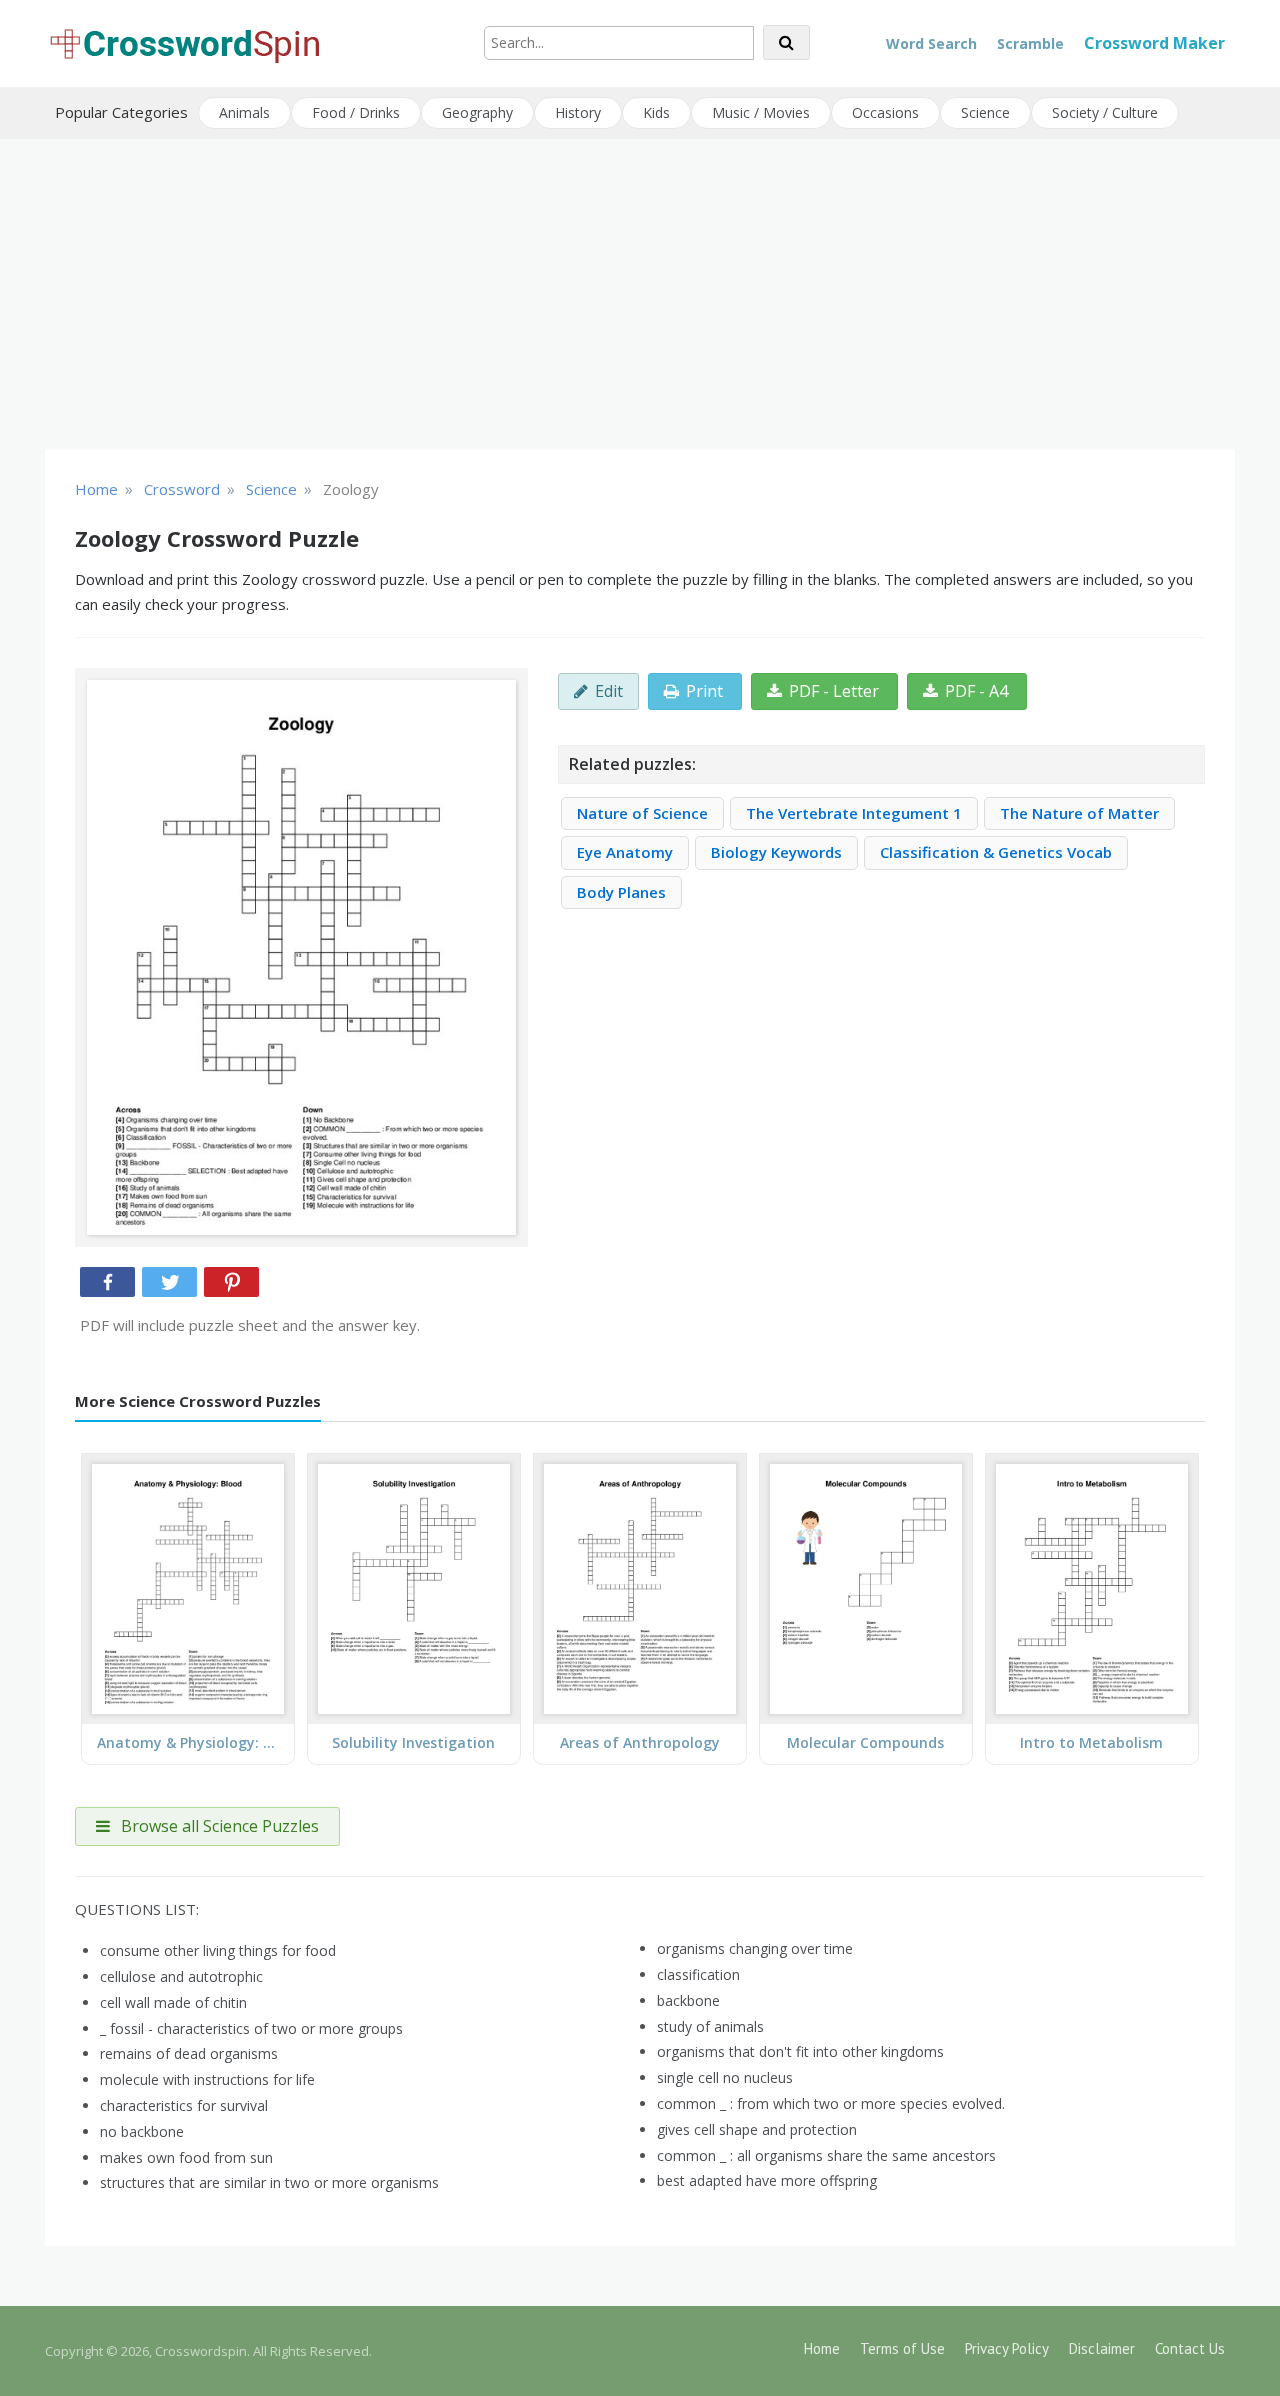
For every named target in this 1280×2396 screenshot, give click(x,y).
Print (704, 691)
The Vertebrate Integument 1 (854, 813)
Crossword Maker (1154, 43)
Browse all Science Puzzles (218, 1826)
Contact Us (1190, 2348)
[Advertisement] (640, 294)
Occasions (885, 112)
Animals (244, 112)
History (578, 112)
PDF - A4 (976, 691)
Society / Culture (1105, 112)
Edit (609, 691)
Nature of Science (642, 813)
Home (822, 2348)
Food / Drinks (356, 112)
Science (985, 112)
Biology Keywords (776, 852)
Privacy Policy (1007, 2348)
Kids (656, 112)
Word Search (931, 43)
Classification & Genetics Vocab (996, 852)
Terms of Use (902, 2348)
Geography (477, 112)
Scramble (1030, 43)
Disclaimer (1102, 2348)
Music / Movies (761, 112)
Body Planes (621, 892)
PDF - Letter (834, 691)
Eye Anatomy (625, 852)
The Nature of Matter (1079, 813)
